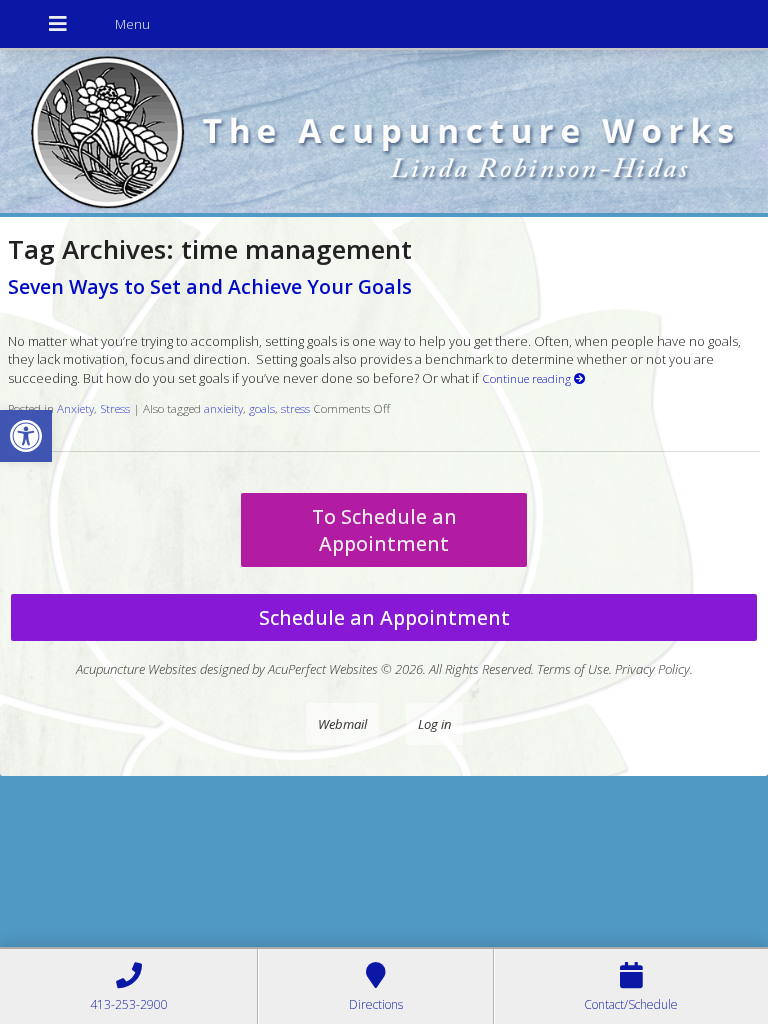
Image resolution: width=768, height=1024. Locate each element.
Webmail (342, 724)
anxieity (223, 408)
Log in (434, 724)
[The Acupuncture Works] (384, 133)
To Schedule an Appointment (384, 530)
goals (262, 408)
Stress (115, 408)
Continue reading (528, 378)
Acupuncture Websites (136, 669)
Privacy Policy (652, 669)
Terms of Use (573, 669)
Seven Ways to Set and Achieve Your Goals (210, 286)
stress (295, 408)
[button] (26, 436)
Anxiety (75, 408)
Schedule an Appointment (384, 617)
